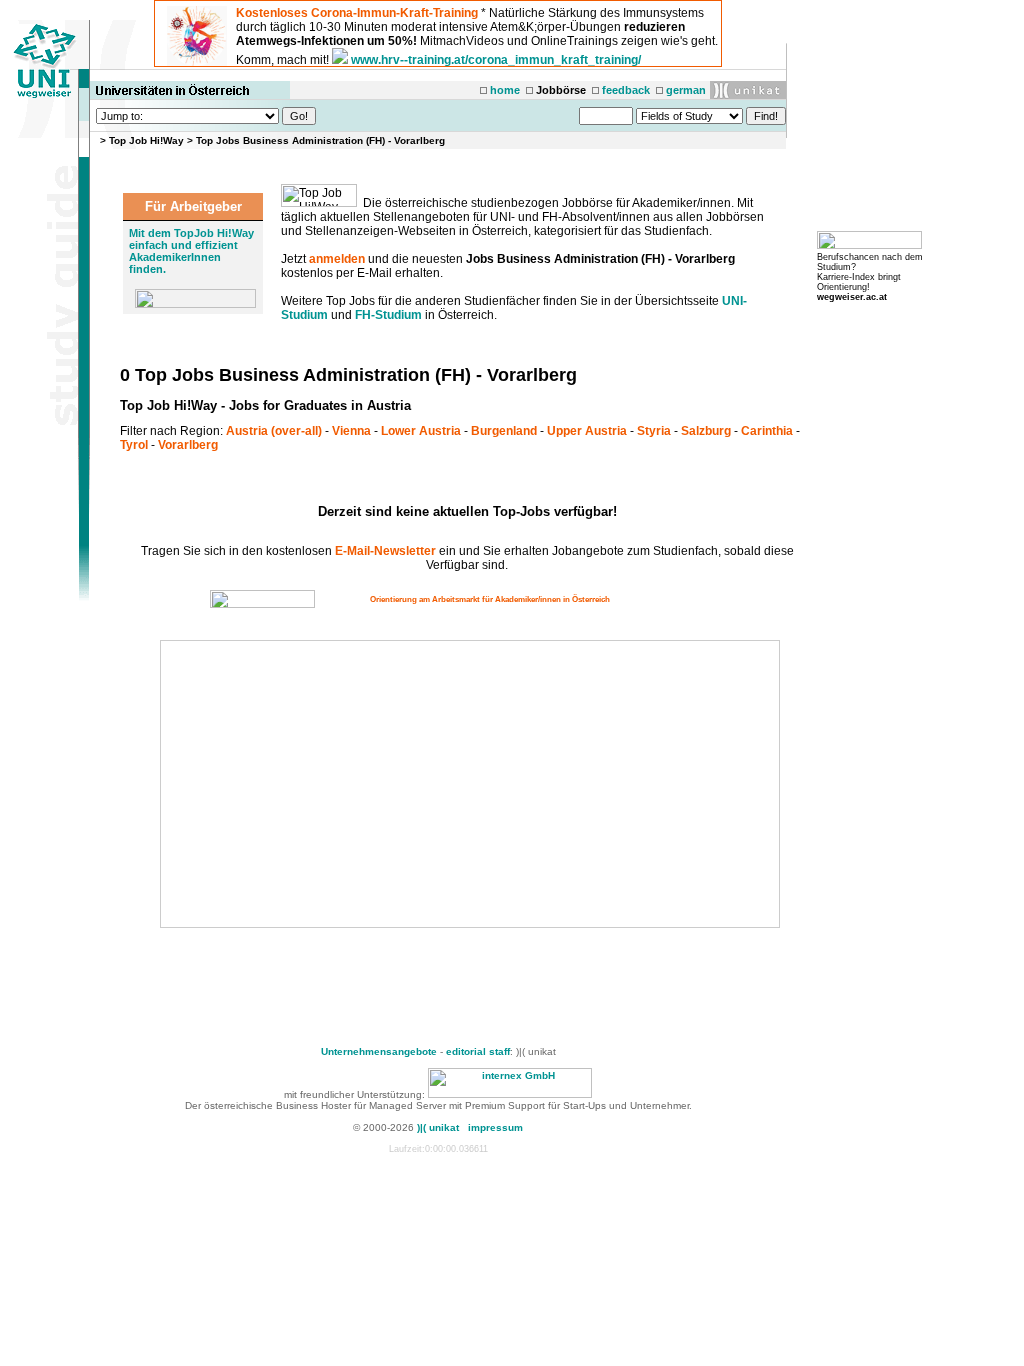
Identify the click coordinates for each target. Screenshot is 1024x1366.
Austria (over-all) (274, 431)
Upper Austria (587, 431)
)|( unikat (438, 1127)
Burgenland (504, 431)
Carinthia (767, 431)
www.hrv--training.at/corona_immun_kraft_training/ (496, 60)
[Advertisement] (332, 784)
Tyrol (134, 445)
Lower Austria (421, 431)
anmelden (337, 259)
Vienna (351, 431)
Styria (654, 431)
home (505, 90)
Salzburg (706, 431)
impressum (495, 1127)
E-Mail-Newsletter (385, 551)
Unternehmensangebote (379, 1051)
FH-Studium (388, 315)
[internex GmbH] (510, 1094)
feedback (626, 90)
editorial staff (478, 1051)
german (686, 90)
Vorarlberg (188, 445)
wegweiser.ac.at (852, 297)
